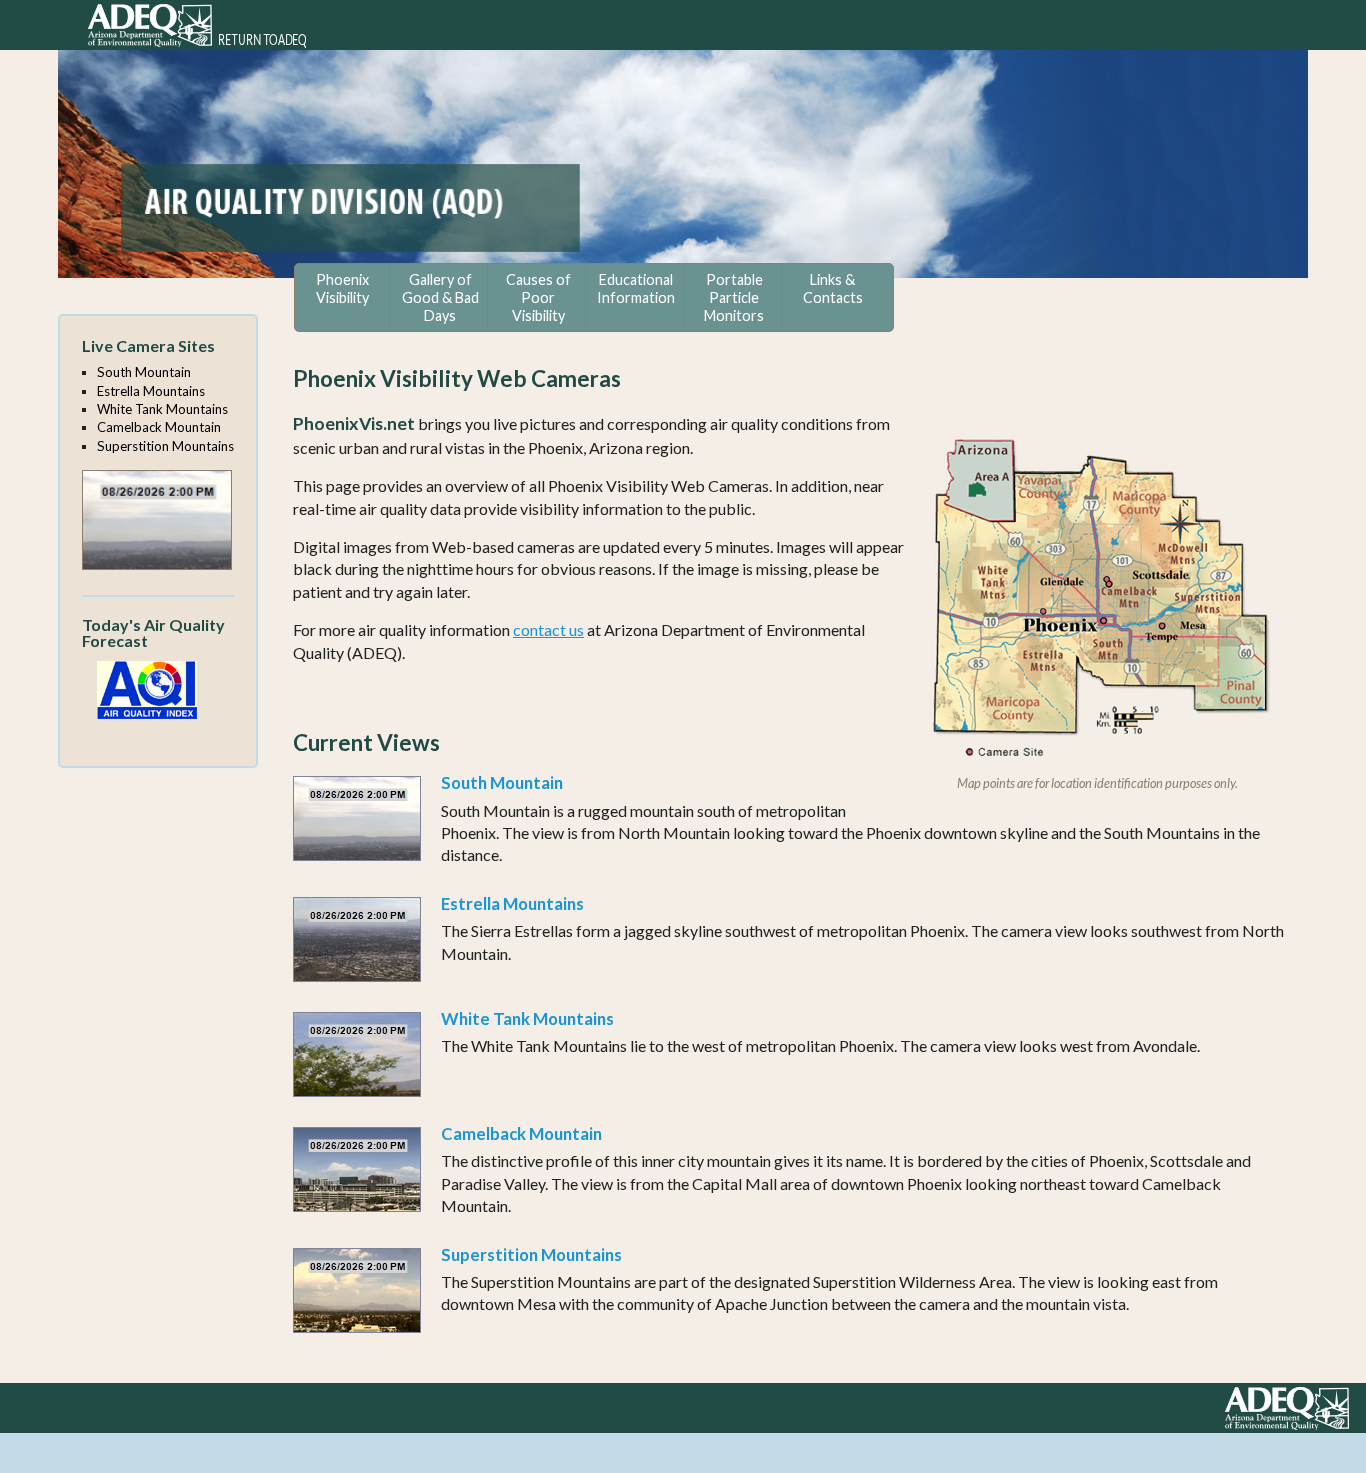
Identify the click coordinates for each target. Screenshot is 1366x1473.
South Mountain (502, 782)
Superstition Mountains (531, 1254)
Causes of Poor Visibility (538, 297)
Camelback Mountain (521, 1133)
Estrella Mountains (512, 903)
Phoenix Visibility (342, 288)
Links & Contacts (833, 288)
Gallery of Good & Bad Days (440, 297)
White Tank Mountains (527, 1018)
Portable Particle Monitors (734, 297)
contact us (548, 629)
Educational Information (636, 288)
